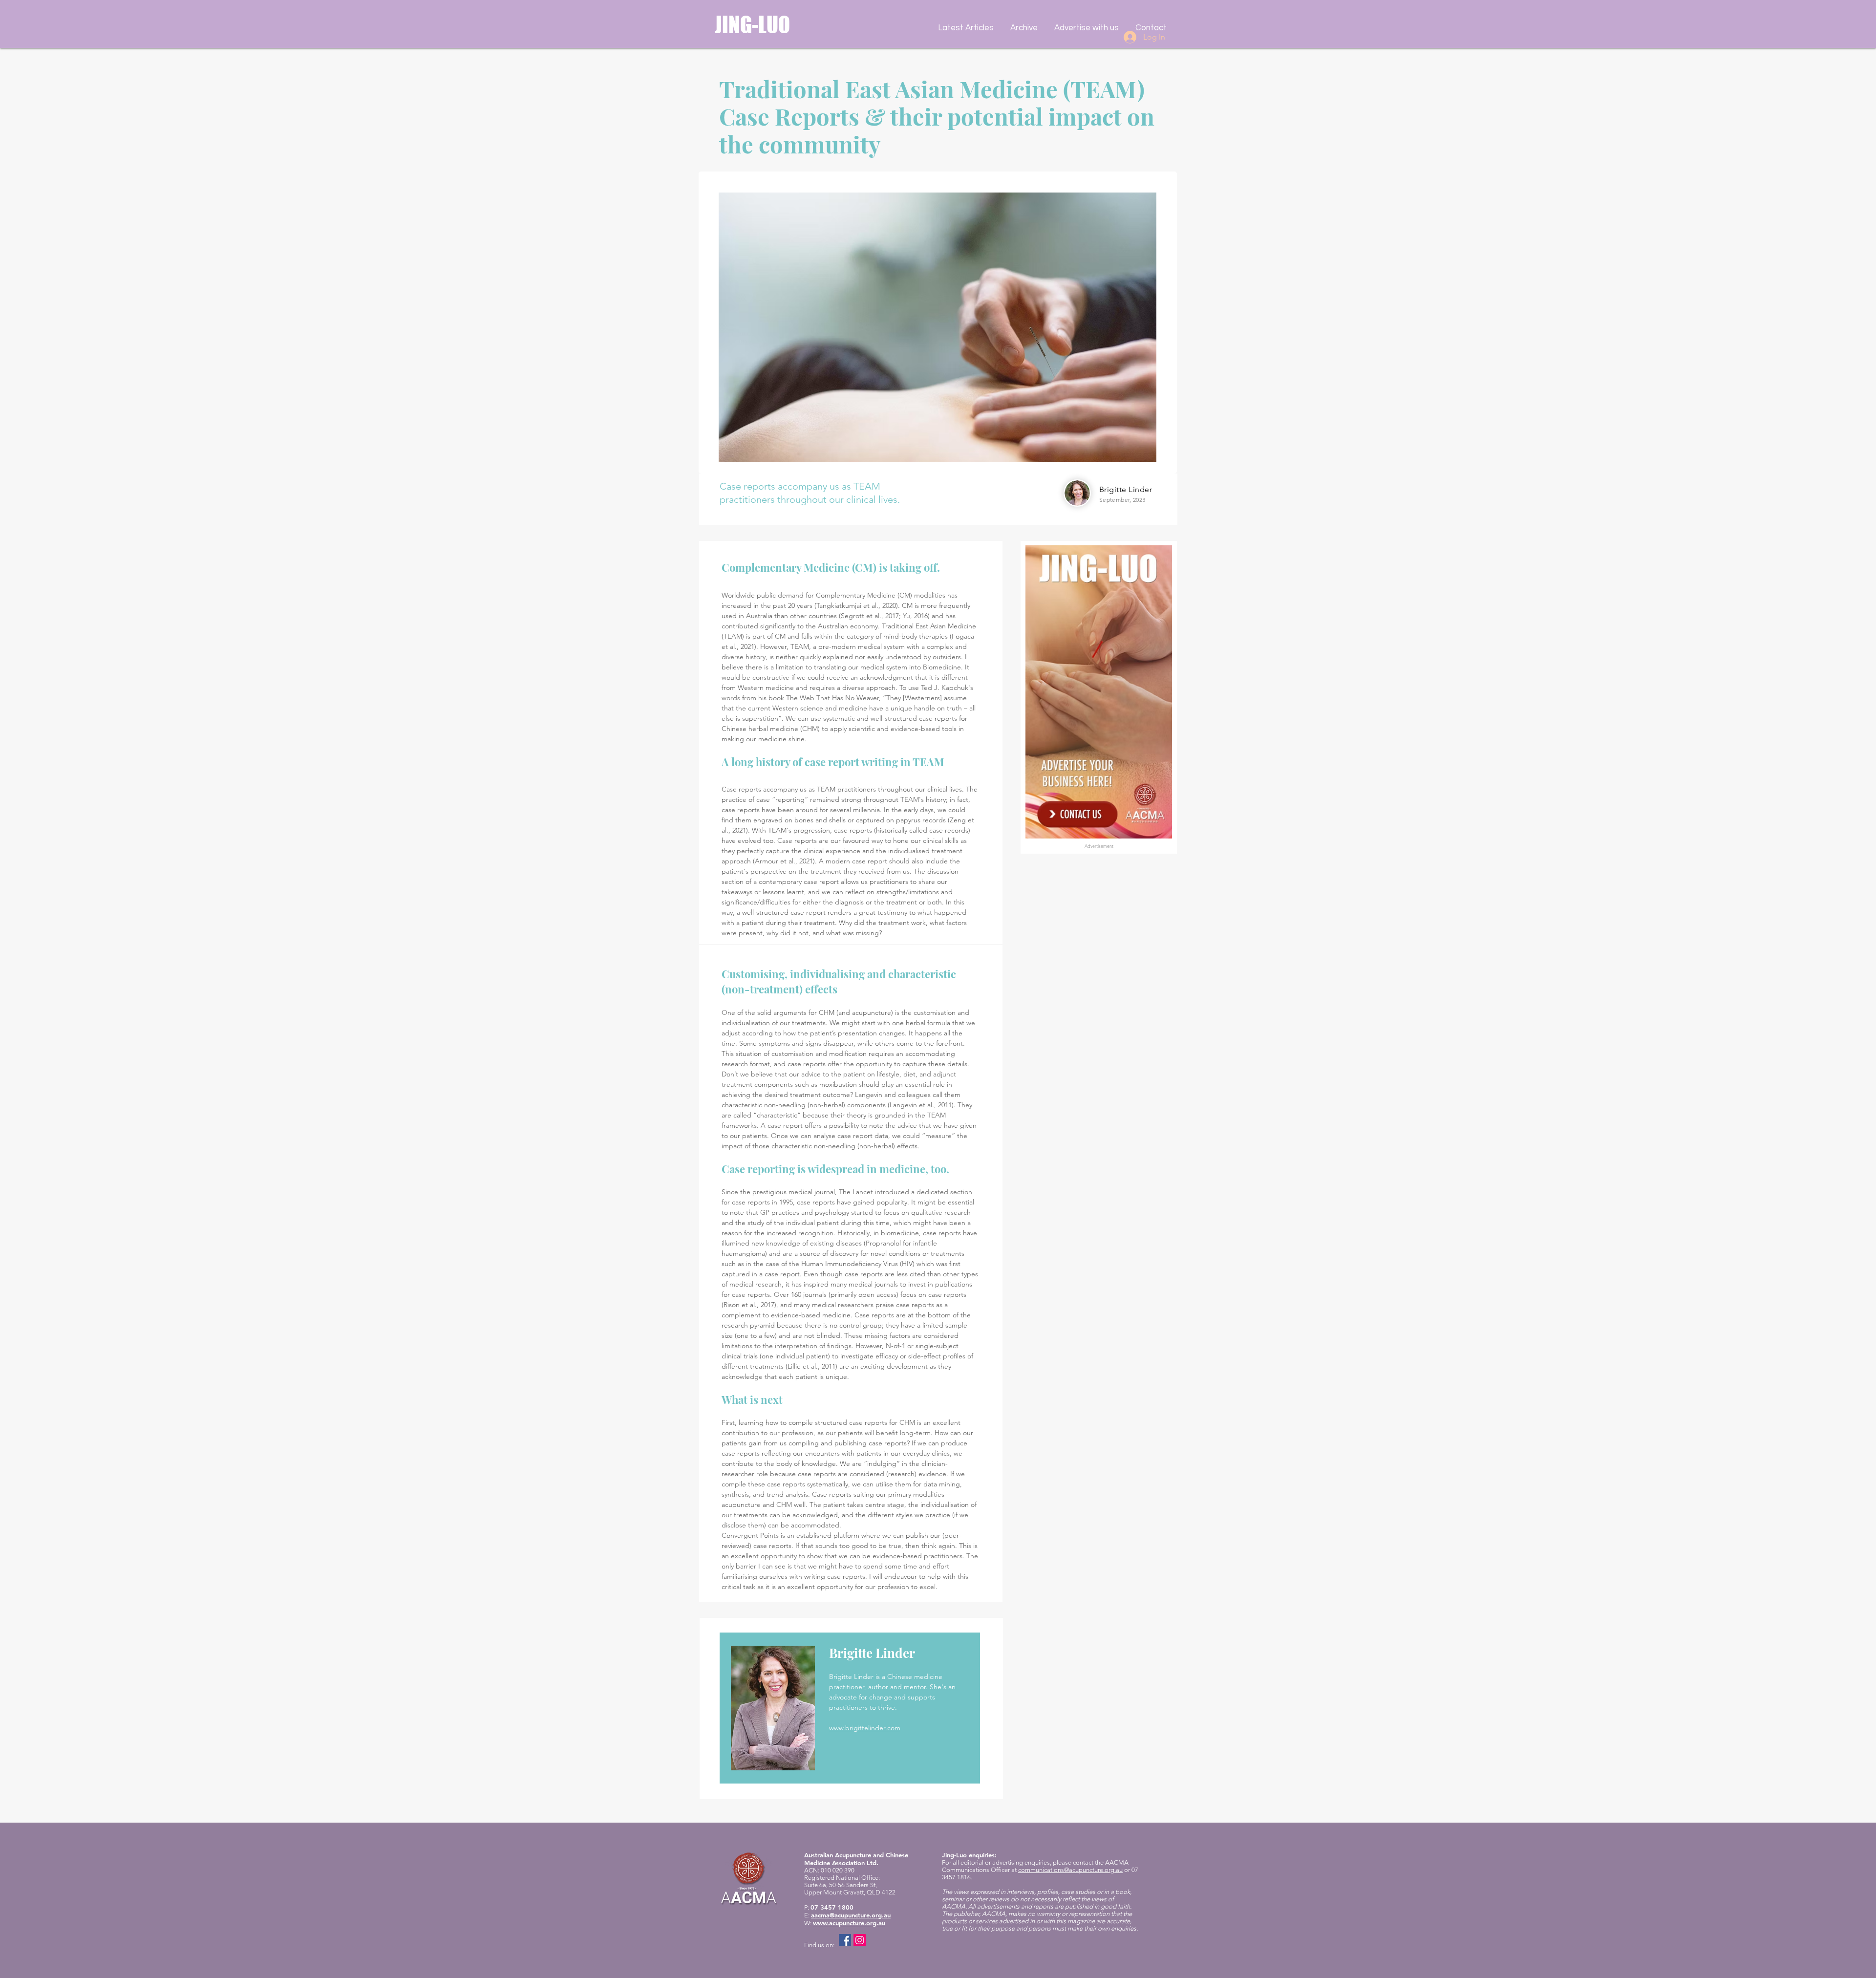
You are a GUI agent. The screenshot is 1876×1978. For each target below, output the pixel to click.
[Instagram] (860, 1940)
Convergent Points (750, 1535)
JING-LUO (752, 25)
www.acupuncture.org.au (849, 1923)
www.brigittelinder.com (865, 1728)
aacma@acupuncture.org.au (851, 1915)
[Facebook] (845, 1940)
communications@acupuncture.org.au (1070, 1870)
